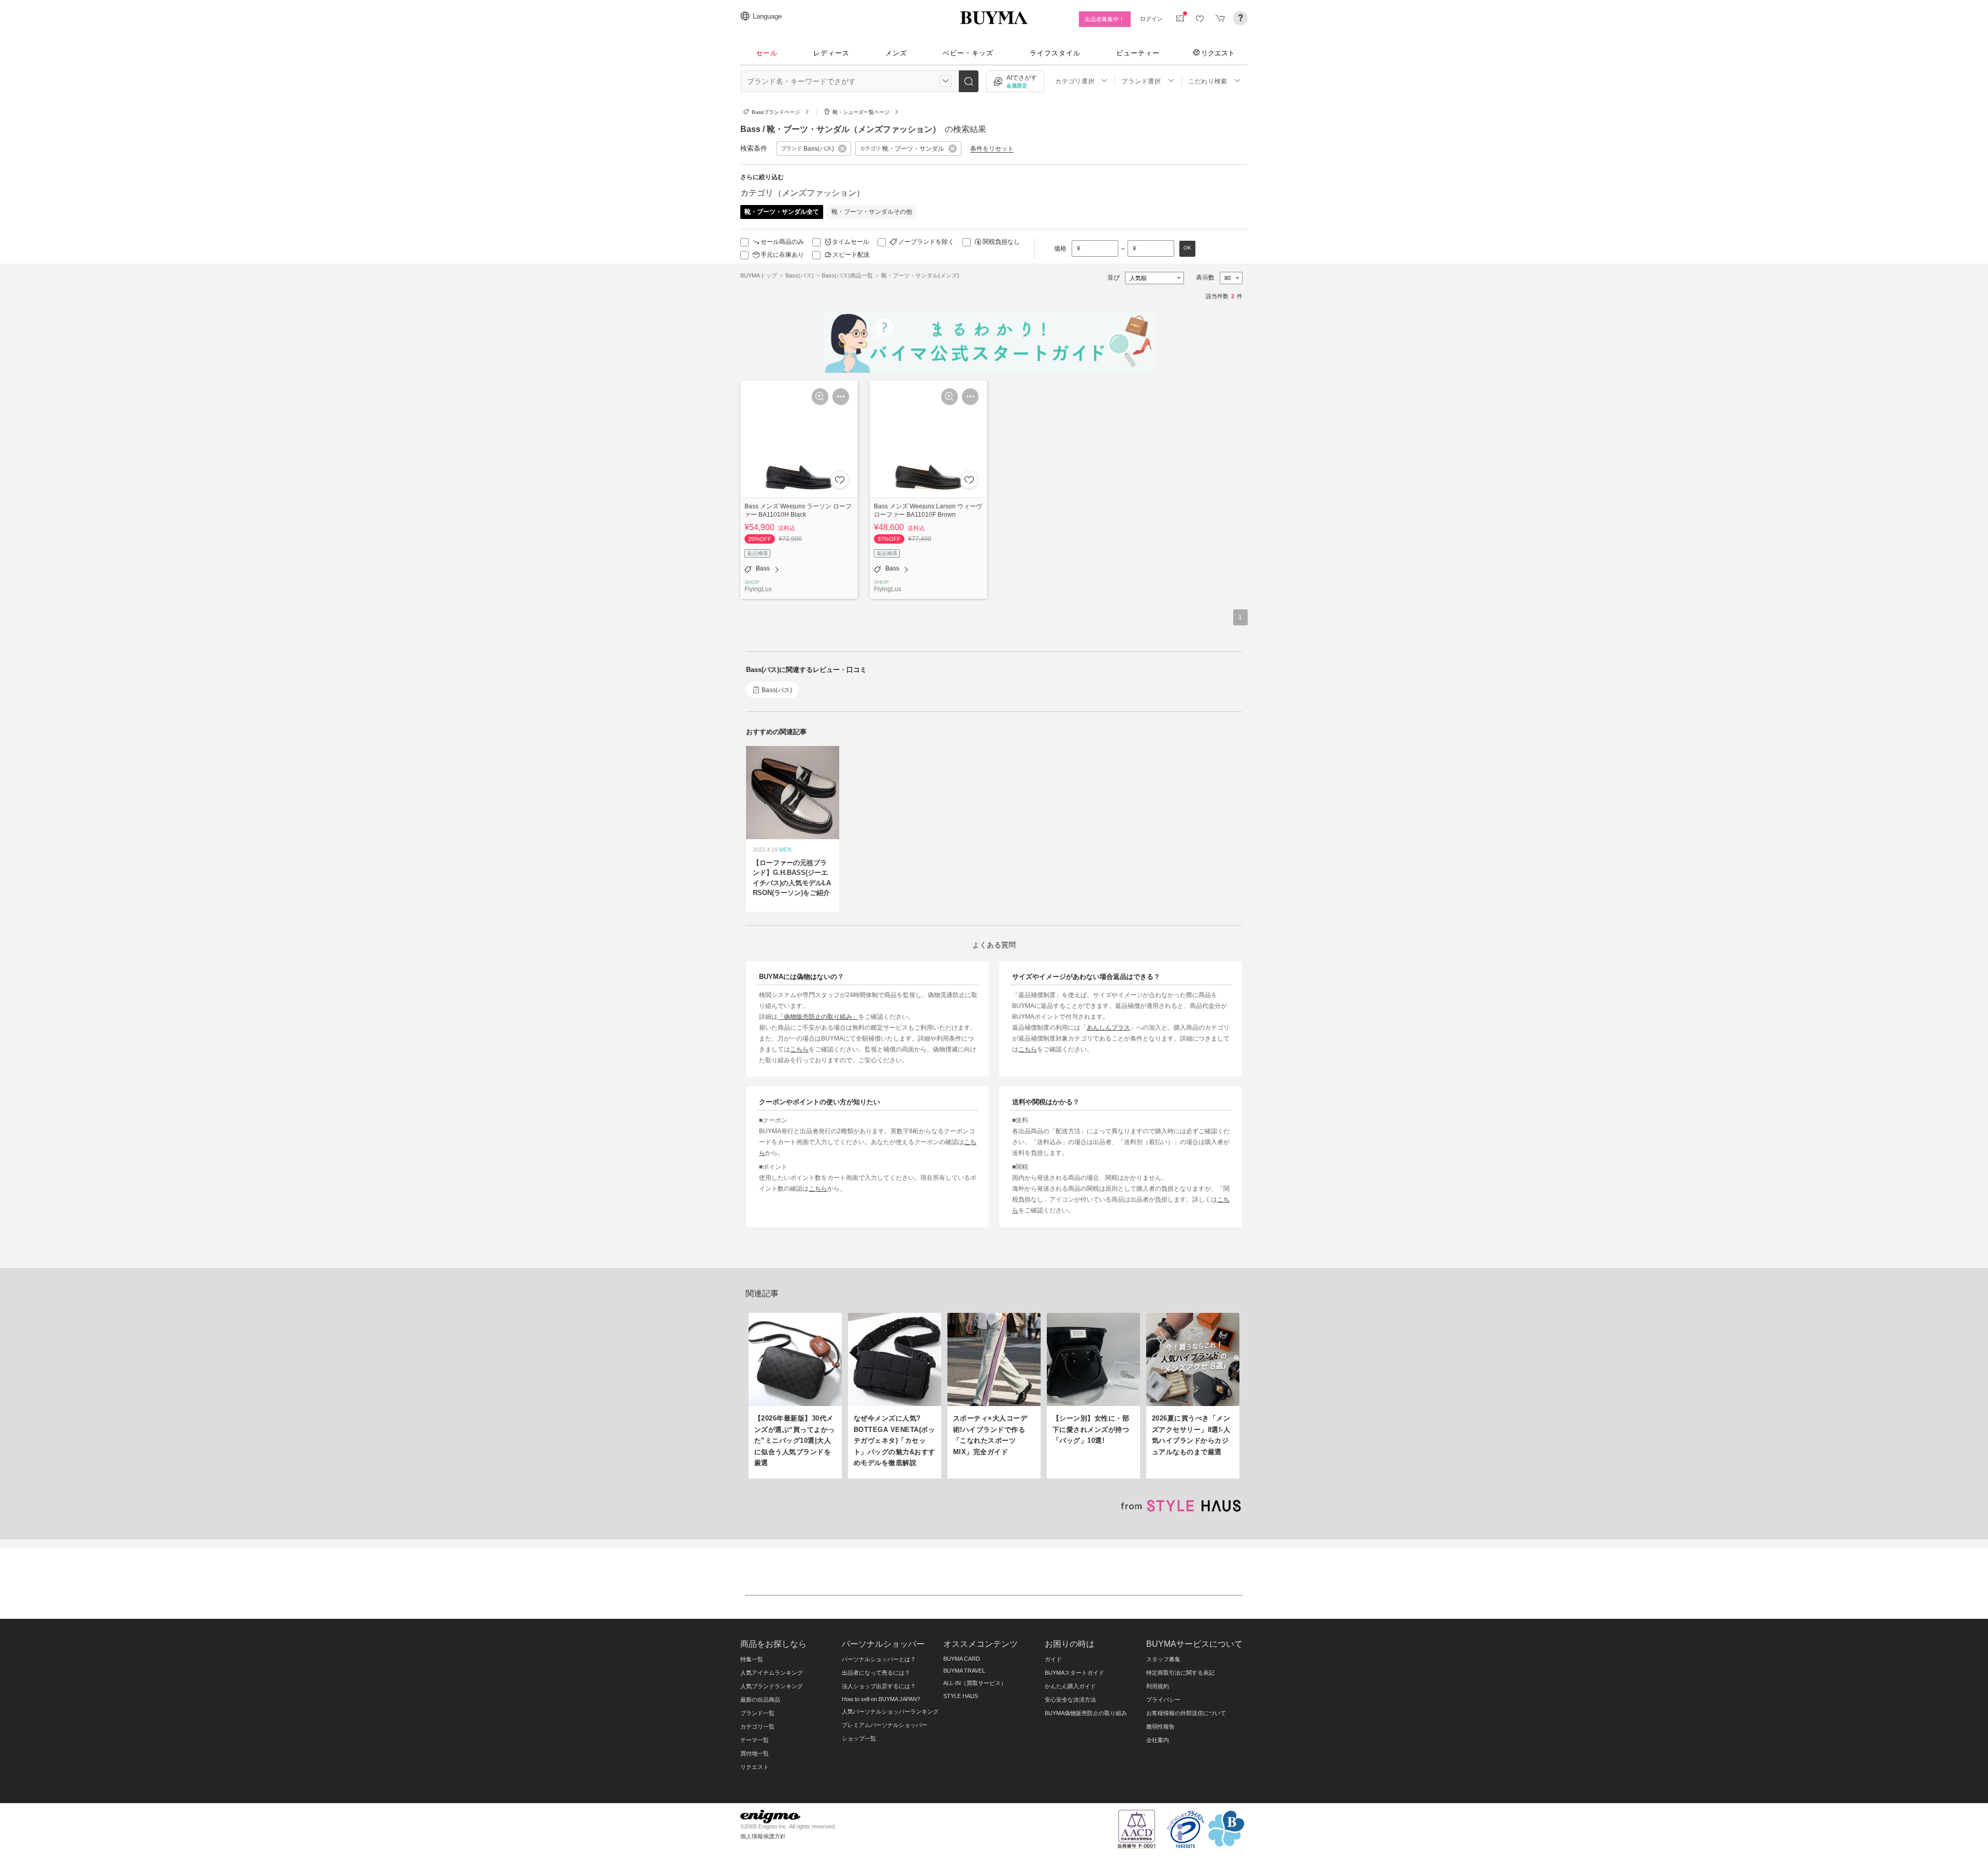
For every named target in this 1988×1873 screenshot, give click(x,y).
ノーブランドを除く (926, 242)
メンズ (896, 53)
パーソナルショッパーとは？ (879, 1659)
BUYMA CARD (962, 1659)
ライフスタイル (1055, 53)
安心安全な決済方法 (1070, 1700)
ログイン (1151, 19)
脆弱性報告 (1160, 1726)
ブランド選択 (1141, 81)
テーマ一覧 (755, 1740)
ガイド (1053, 1659)
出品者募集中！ (1105, 19)
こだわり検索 (1208, 81)
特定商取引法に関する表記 (1180, 1673)
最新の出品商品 (760, 1700)
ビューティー (1138, 53)
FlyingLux (758, 589)
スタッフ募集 (1163, 1659)
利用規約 (1158, 1686)
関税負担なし (1001, 242)
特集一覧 (752, 1659)
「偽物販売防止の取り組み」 (818, 1016)
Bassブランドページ (776, 112)
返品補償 (757, 553)
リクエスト (1218, 53)
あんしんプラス (1108, 1027)
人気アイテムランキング (772, 1673)
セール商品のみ (782, 242)
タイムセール (851, 242)
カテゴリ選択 (1075, 81)
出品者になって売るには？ (876, 1673)
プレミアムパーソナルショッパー (885, 1725)
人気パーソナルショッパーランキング (890, 1711)
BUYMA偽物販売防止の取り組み (1086, 1713)
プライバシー (1163, 1700)
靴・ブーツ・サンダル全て (782, 212)
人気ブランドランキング (772, 1686)
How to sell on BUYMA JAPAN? (881, 1699)
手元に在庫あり (782, 255)
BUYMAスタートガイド (1075, 1673)
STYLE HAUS (961, 1696)
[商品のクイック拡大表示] (820, 397)
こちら (799, 1049)
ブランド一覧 (757, 1713)
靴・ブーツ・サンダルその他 (872, 212)
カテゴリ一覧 (757, 1726)
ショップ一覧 (859, 1738)
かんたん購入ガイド (1070, 1686)
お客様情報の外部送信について (1186, 1713)
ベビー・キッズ (968, 53)
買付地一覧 (755, 1753)
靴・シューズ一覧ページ (861, 112)
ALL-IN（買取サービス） (975, 1683)
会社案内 (1158, 1740)
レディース (831, 53)
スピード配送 (851, 255)
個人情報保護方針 (763, 1836)
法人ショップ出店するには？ (879, 1686)
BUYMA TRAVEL (964, 1671)
